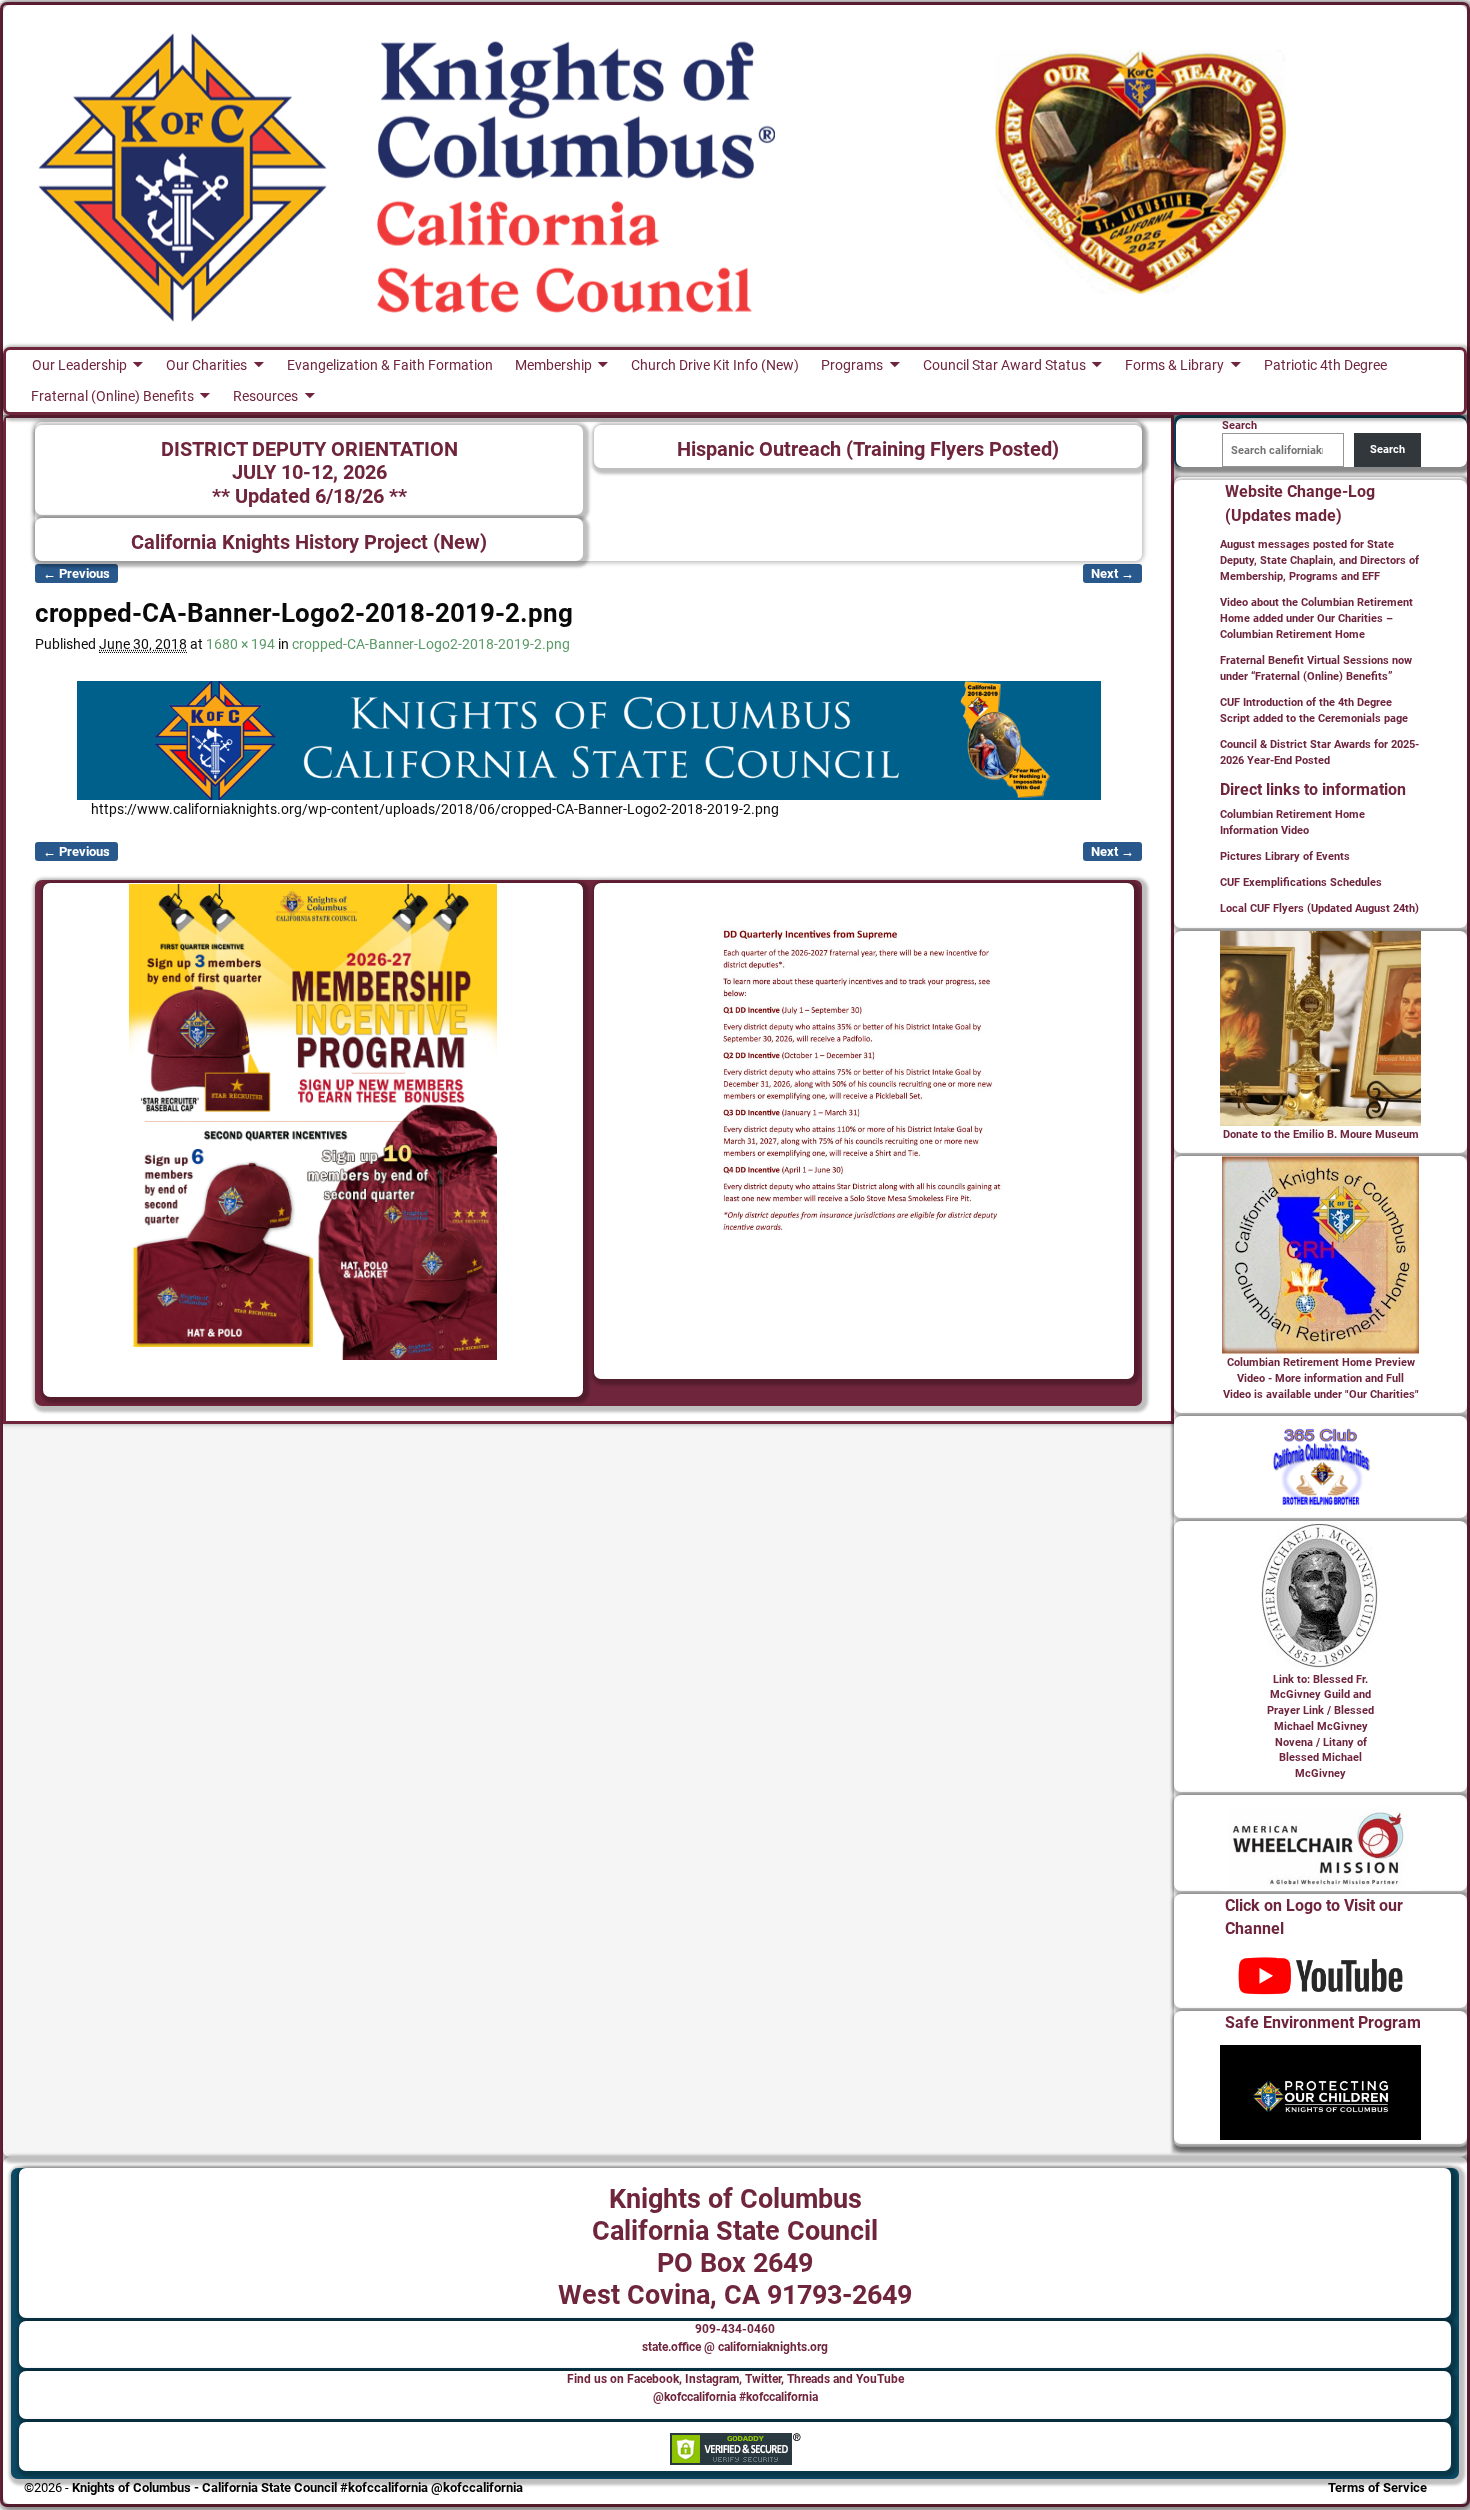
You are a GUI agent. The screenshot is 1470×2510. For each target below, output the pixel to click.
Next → (1112, 573)
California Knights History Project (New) (309, 542)
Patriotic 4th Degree (1325, 365)
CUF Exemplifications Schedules (1301, 882)
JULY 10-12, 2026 (309, 472)
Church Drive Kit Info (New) (715, 365)
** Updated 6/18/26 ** (309, 496)
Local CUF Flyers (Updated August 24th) (1319, 908)
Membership (553, 365)
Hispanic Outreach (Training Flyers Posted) (868, 449)
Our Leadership (79, 365)
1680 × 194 (240, 644)
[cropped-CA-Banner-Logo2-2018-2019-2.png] (588, 740)
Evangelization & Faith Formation (390, 365)
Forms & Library (1174, 365)
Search (1387, 449)
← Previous (76, 573)
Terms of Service (1377, 2487)
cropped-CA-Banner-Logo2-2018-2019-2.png (431, 644)
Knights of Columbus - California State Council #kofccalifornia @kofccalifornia (297, 2487)
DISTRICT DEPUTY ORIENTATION (309, 449)
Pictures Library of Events (1285, 856)
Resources (265, 396)
